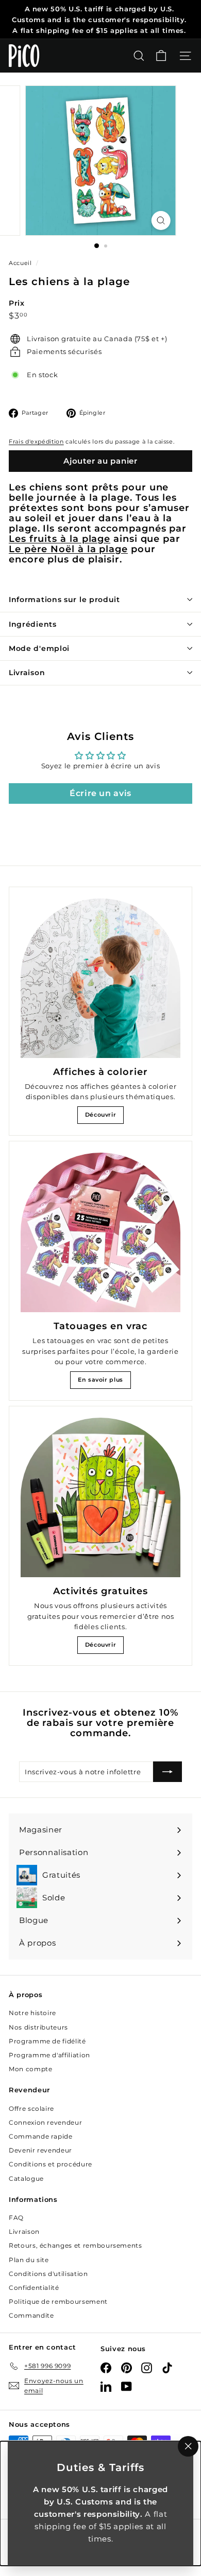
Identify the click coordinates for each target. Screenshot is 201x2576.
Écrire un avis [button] (100, 793)
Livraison (27, 673)
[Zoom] (161, 220)
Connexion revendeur (45, 2122)
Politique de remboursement (58, 2301)
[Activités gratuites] (100, 1497)
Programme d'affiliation (49, 2055)
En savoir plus (100, 1380)
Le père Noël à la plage (68, 549)
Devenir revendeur (40, 2150)
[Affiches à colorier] (100, 978)
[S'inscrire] (167, 1772)
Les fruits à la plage (60, 539)
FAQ (16, 2218)
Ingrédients (33, 624)
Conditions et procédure (51, 2164)
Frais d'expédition (36, 442)
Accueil (21, 263)
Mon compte (31, 2069)
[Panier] (161, 56)
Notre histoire (32, 2013)
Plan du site (29, 2260)
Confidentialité (34, 2288)
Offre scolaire (31, 2109)
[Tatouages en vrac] (100, 1232)
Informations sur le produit (64, 599)
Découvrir (101, 1115)
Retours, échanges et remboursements (76, 2245)
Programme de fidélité (47, 2041)
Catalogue (26, 2178)
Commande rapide (41, 2136)
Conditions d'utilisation (48, 2274)
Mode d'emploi (39, 648)
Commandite (31, 2315)
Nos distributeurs (38, 2027)
